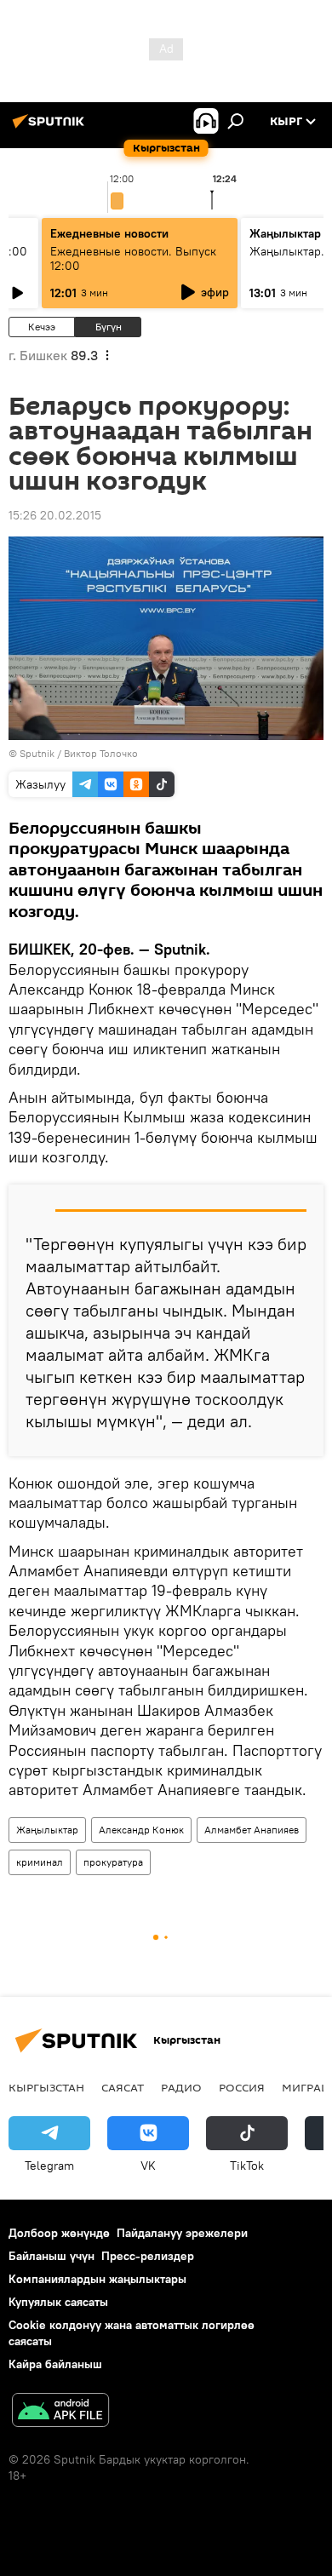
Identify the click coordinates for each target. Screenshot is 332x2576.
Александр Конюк (141, 1830)
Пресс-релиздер (148, 2256)
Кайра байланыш (55, 2364)
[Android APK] (60, 2412)
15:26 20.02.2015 (55, 515)
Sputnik (37, 753)
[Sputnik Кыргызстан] (51, 128)
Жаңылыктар (47, 1830)
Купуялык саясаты (58, 2302)
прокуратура (113, 1862)
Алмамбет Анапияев (252, 1830)
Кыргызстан (46, 2087)
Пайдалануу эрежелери (182, 2233)
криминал (40, 1862)
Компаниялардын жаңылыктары (97, 2279)
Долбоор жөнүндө (59, 2233)
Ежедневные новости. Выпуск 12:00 (133, 258)
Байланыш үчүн (52, 2256)
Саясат (123, 2087)
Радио (181, 2087)
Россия (242, 2087)
